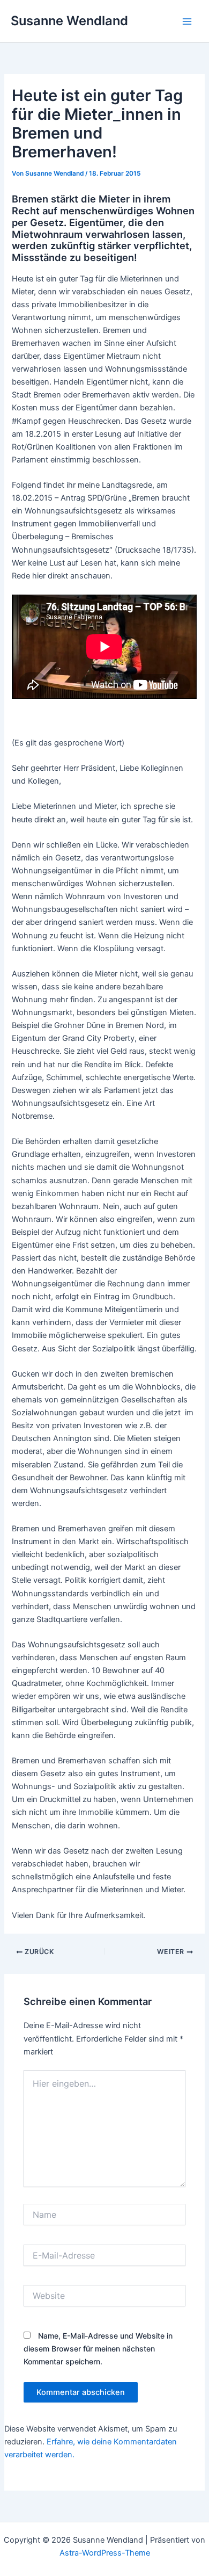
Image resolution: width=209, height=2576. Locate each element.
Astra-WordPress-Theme (105, 2553)
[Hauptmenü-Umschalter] (187, 21)
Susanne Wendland (69, 21)
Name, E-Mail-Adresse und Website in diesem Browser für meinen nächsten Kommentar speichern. (98, 2349)
